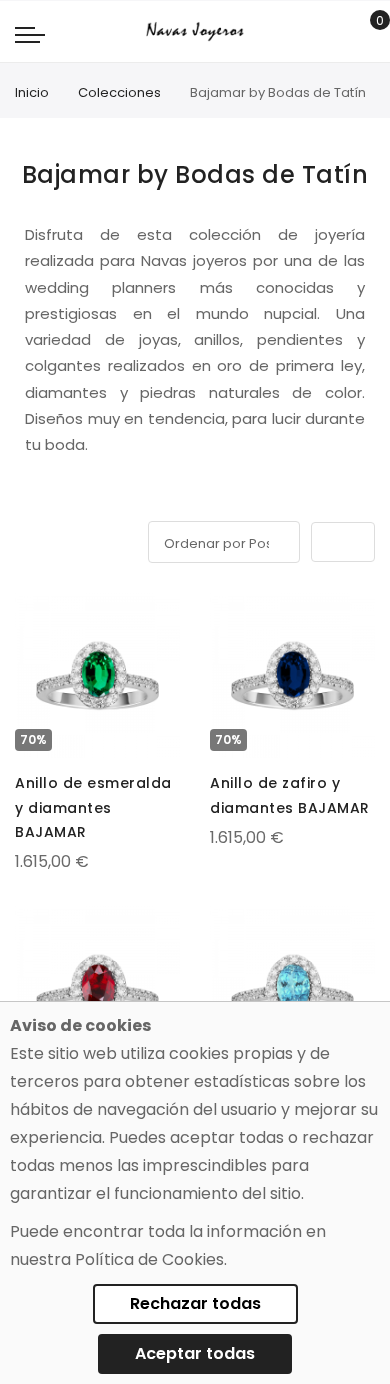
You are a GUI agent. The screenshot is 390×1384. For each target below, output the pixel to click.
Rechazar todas (195, 1303)
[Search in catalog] (334, 32)
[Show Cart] (365, 32)
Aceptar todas (195, 1353)
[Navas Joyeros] (195, 31)
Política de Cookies (149, 1259)
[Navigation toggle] (30, 34)
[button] (32, 612)
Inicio (32, 92)
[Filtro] (29, 538)
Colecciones (119, 92)
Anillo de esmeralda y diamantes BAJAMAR (93, 807)
